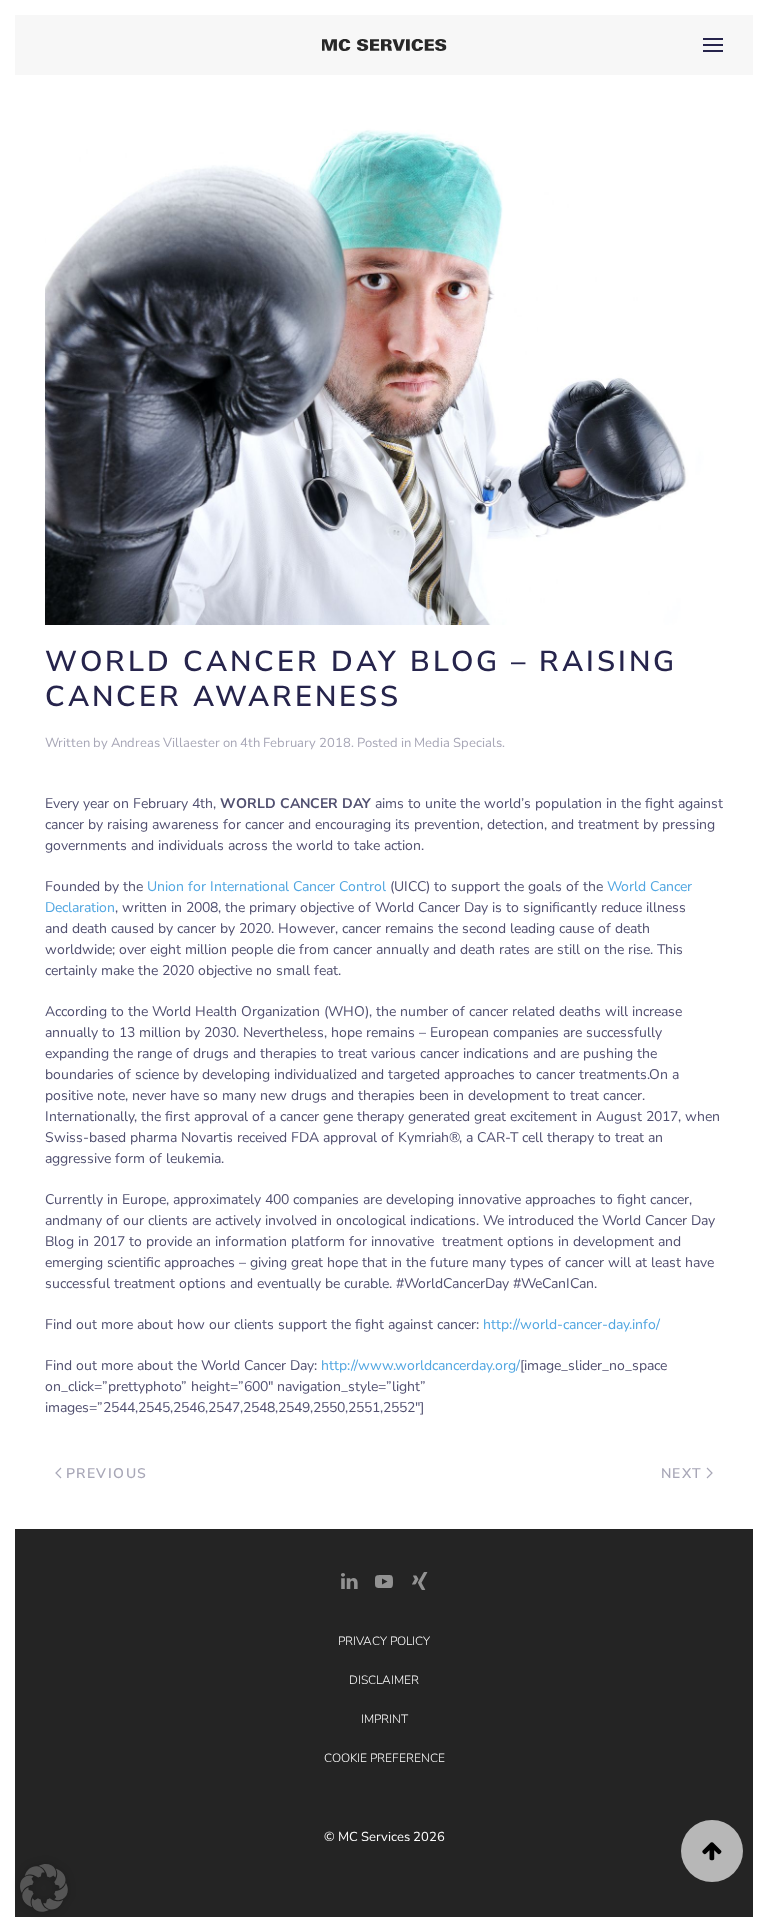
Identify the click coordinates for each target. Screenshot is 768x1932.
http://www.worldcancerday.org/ (420, 1365)
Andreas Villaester (165, 743)
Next (682, 1473)
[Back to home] (384, 45)
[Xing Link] (419, 1579)
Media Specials (458, 743)
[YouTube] (384, 1579)
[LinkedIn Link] (349, 1579)
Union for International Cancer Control (266, 886)
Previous (107, 1473)
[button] (713, 45)
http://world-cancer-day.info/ (571, 1324)
